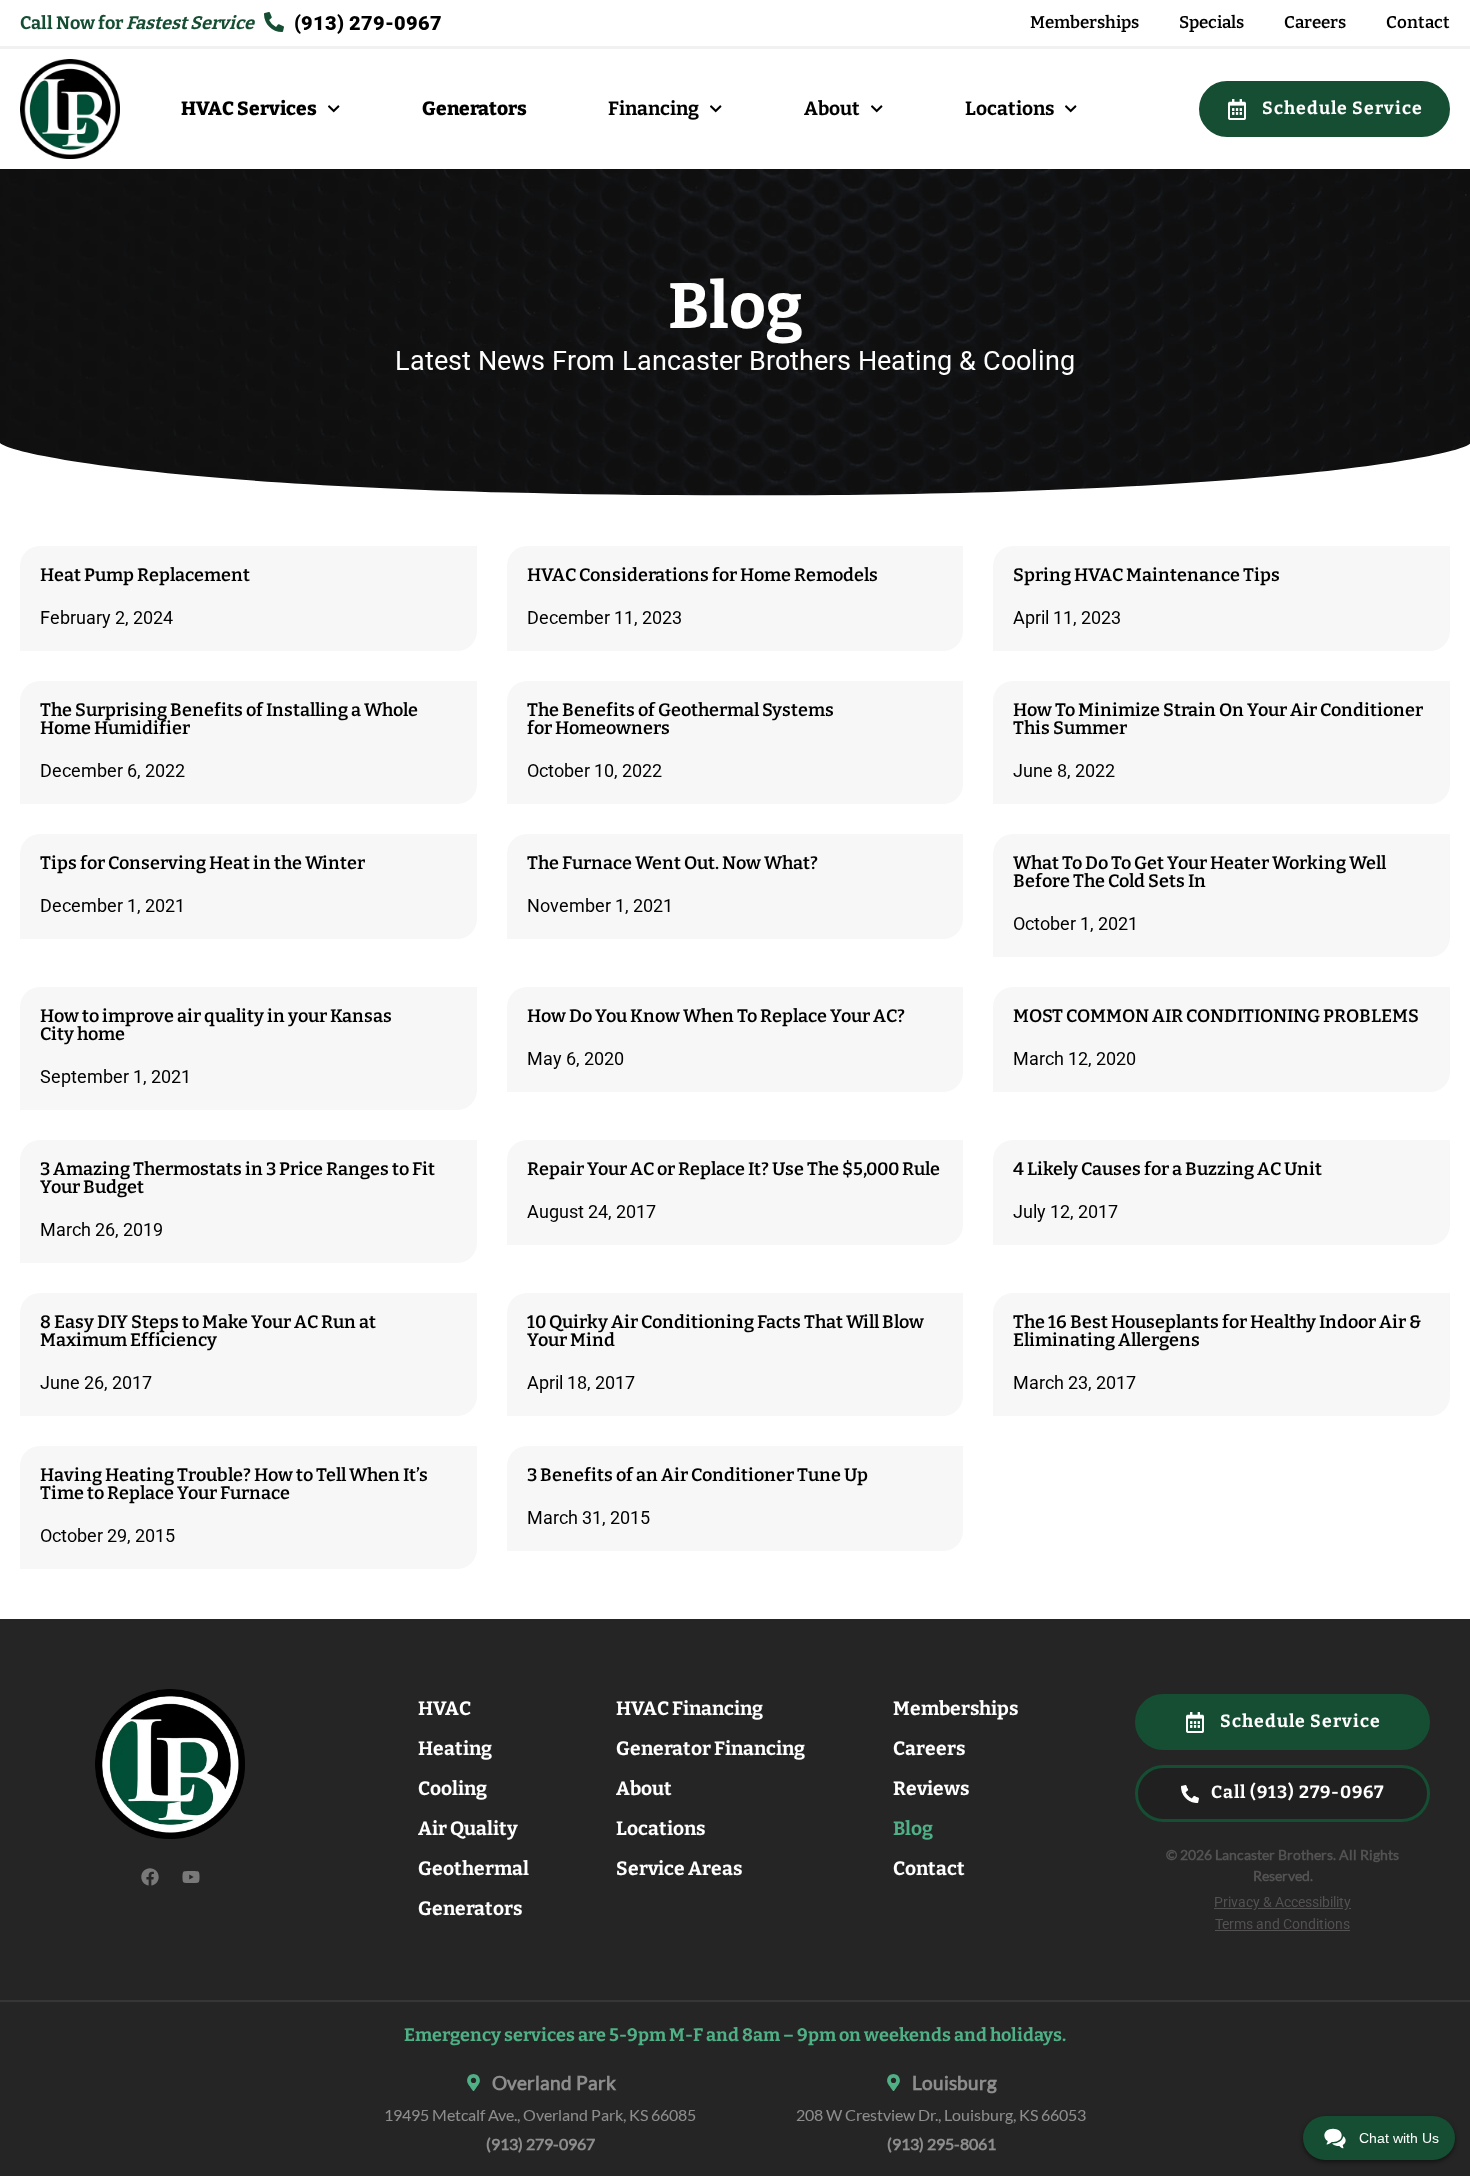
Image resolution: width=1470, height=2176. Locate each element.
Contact (1418, 22)
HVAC (444, 1708)
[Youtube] (191, 1877)
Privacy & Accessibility (1282, 1902)
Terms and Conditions (1282, 1924)
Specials (1211, 22)
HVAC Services (249, 108)
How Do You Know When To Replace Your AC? (716, 1016)
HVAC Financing (689, 1708)
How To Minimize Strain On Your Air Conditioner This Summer (1218, 719)
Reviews (931, 1788)
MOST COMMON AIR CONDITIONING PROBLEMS (1216, 1016)
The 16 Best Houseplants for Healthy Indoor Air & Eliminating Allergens (1217, 1331)
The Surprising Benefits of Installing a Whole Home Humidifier (229, 719)
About (832, 108)
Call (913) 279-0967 (1295, 1792)
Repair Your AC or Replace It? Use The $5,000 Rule (733, 1169)
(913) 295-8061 (941, 2143)
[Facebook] (150, 1877)
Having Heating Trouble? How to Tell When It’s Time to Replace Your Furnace (234, 1484)
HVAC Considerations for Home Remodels (702, 575)
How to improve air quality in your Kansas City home (216, 1025)
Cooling (452, 1788)
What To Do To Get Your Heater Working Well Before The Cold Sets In (1199, 872)
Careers (1315, 22)
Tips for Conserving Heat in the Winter (202, 863)
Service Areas (679, 1868)
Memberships (1084, 22)
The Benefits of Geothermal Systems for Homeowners (680, 719)
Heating (455, 1748)
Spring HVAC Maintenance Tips (1146, 575)
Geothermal (473, 1868)
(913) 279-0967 (540, 2143)
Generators (474, 108)
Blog (913, 1828)
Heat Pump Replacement (145, 575)
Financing (653, 108)
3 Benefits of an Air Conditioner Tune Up (697, 1475)
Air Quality (468, 1828)
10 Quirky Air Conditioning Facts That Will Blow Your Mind (725, 1331)
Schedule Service (1340, 108)
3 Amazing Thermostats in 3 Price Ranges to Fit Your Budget (237, 1178)
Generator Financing (710, 1748)
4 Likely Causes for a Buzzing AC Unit (1167, 1169)
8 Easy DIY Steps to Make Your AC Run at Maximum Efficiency (208, 1331)
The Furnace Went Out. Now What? (672, 863)
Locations (1009, 108)
